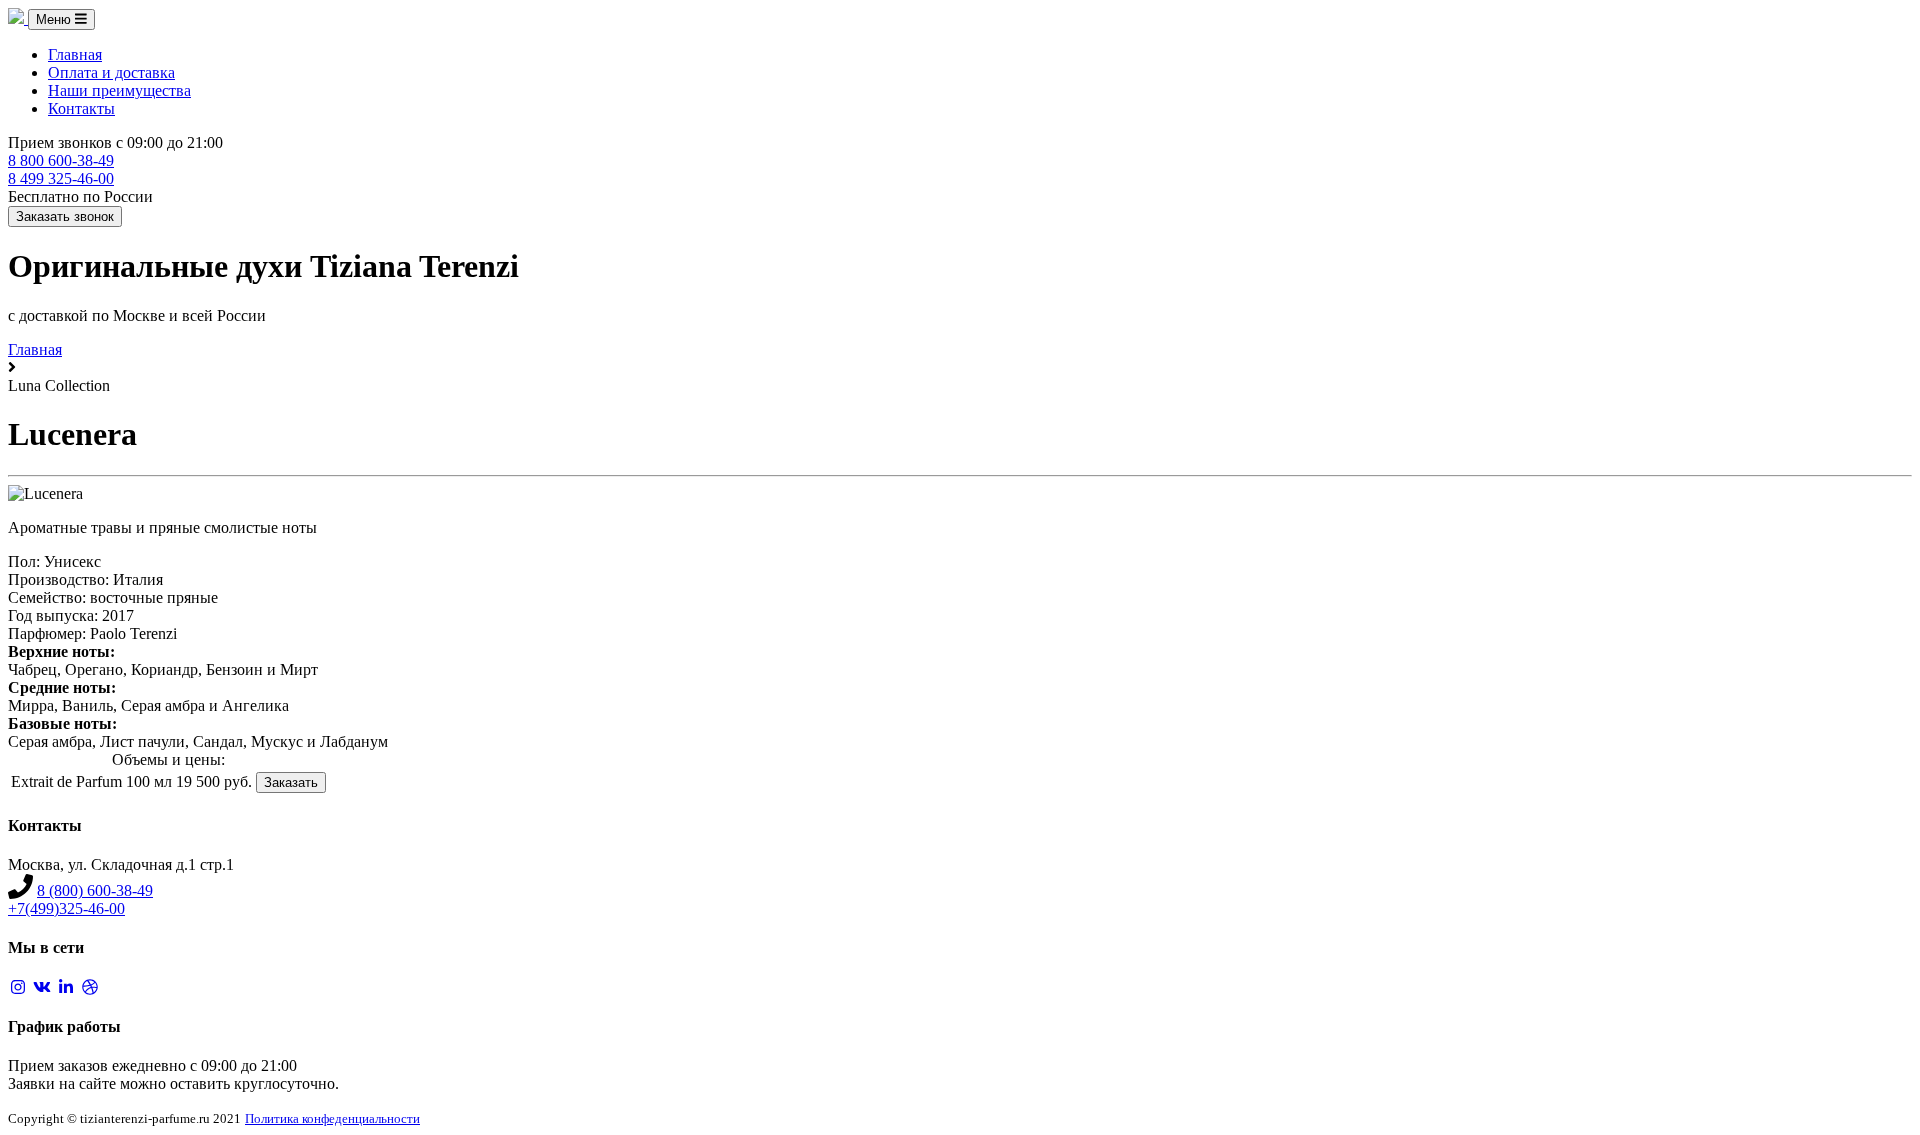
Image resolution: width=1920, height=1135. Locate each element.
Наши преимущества (119, 90)
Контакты (81, 108)
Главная (75, 54)
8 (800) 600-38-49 (95, 890)
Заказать (291, 782)
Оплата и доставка (111, 72)
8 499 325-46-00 (61, 178)
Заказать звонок (65, 216)
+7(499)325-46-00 (66, 908)
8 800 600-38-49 (61, 160)
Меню (55, 19)
